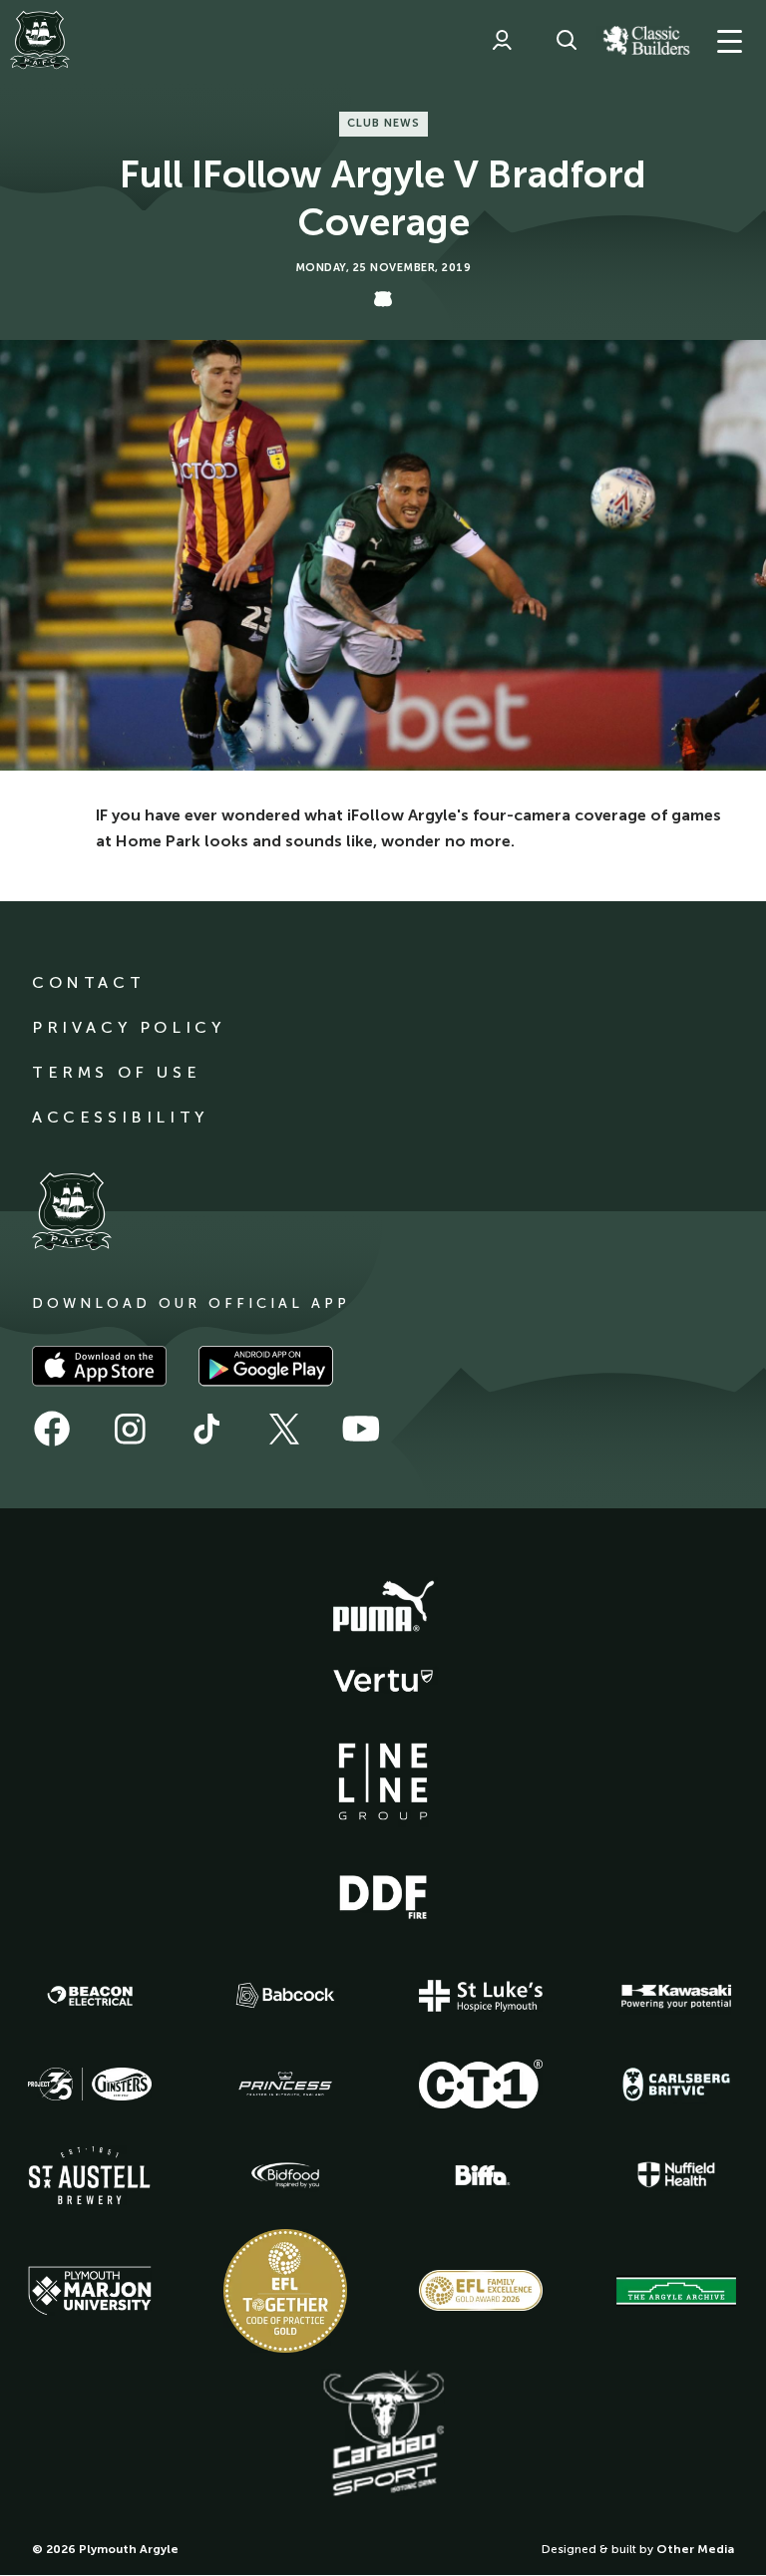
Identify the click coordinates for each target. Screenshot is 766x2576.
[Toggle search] (567, 40)
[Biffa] (481, 2175)
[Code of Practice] (285, 2291)
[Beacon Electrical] (90, 1996)
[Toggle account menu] (502, 40)
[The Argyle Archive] (676, 2291)
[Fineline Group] (383, 1781)
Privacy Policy (128, 1027)
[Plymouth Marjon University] (90, 2291)
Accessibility (120, 1117)
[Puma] (383, 1607)
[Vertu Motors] (383, 1681)
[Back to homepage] (40, 40)
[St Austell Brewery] (90, 2175)
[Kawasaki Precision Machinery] (676, 1996)
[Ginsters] (90, 2085)
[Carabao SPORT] (383, 2434)
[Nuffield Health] (676, 2175)
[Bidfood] (285, 2175)
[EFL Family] (481, 2290)
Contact (88, 982)
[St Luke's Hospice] (481, 1996)
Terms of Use (116, 1072)
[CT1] (481, 2084)
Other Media (695, 2549)
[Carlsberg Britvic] (676, 2085)
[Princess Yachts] (285, 2085)
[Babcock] (285, 1995)
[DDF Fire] (383, 1894)
